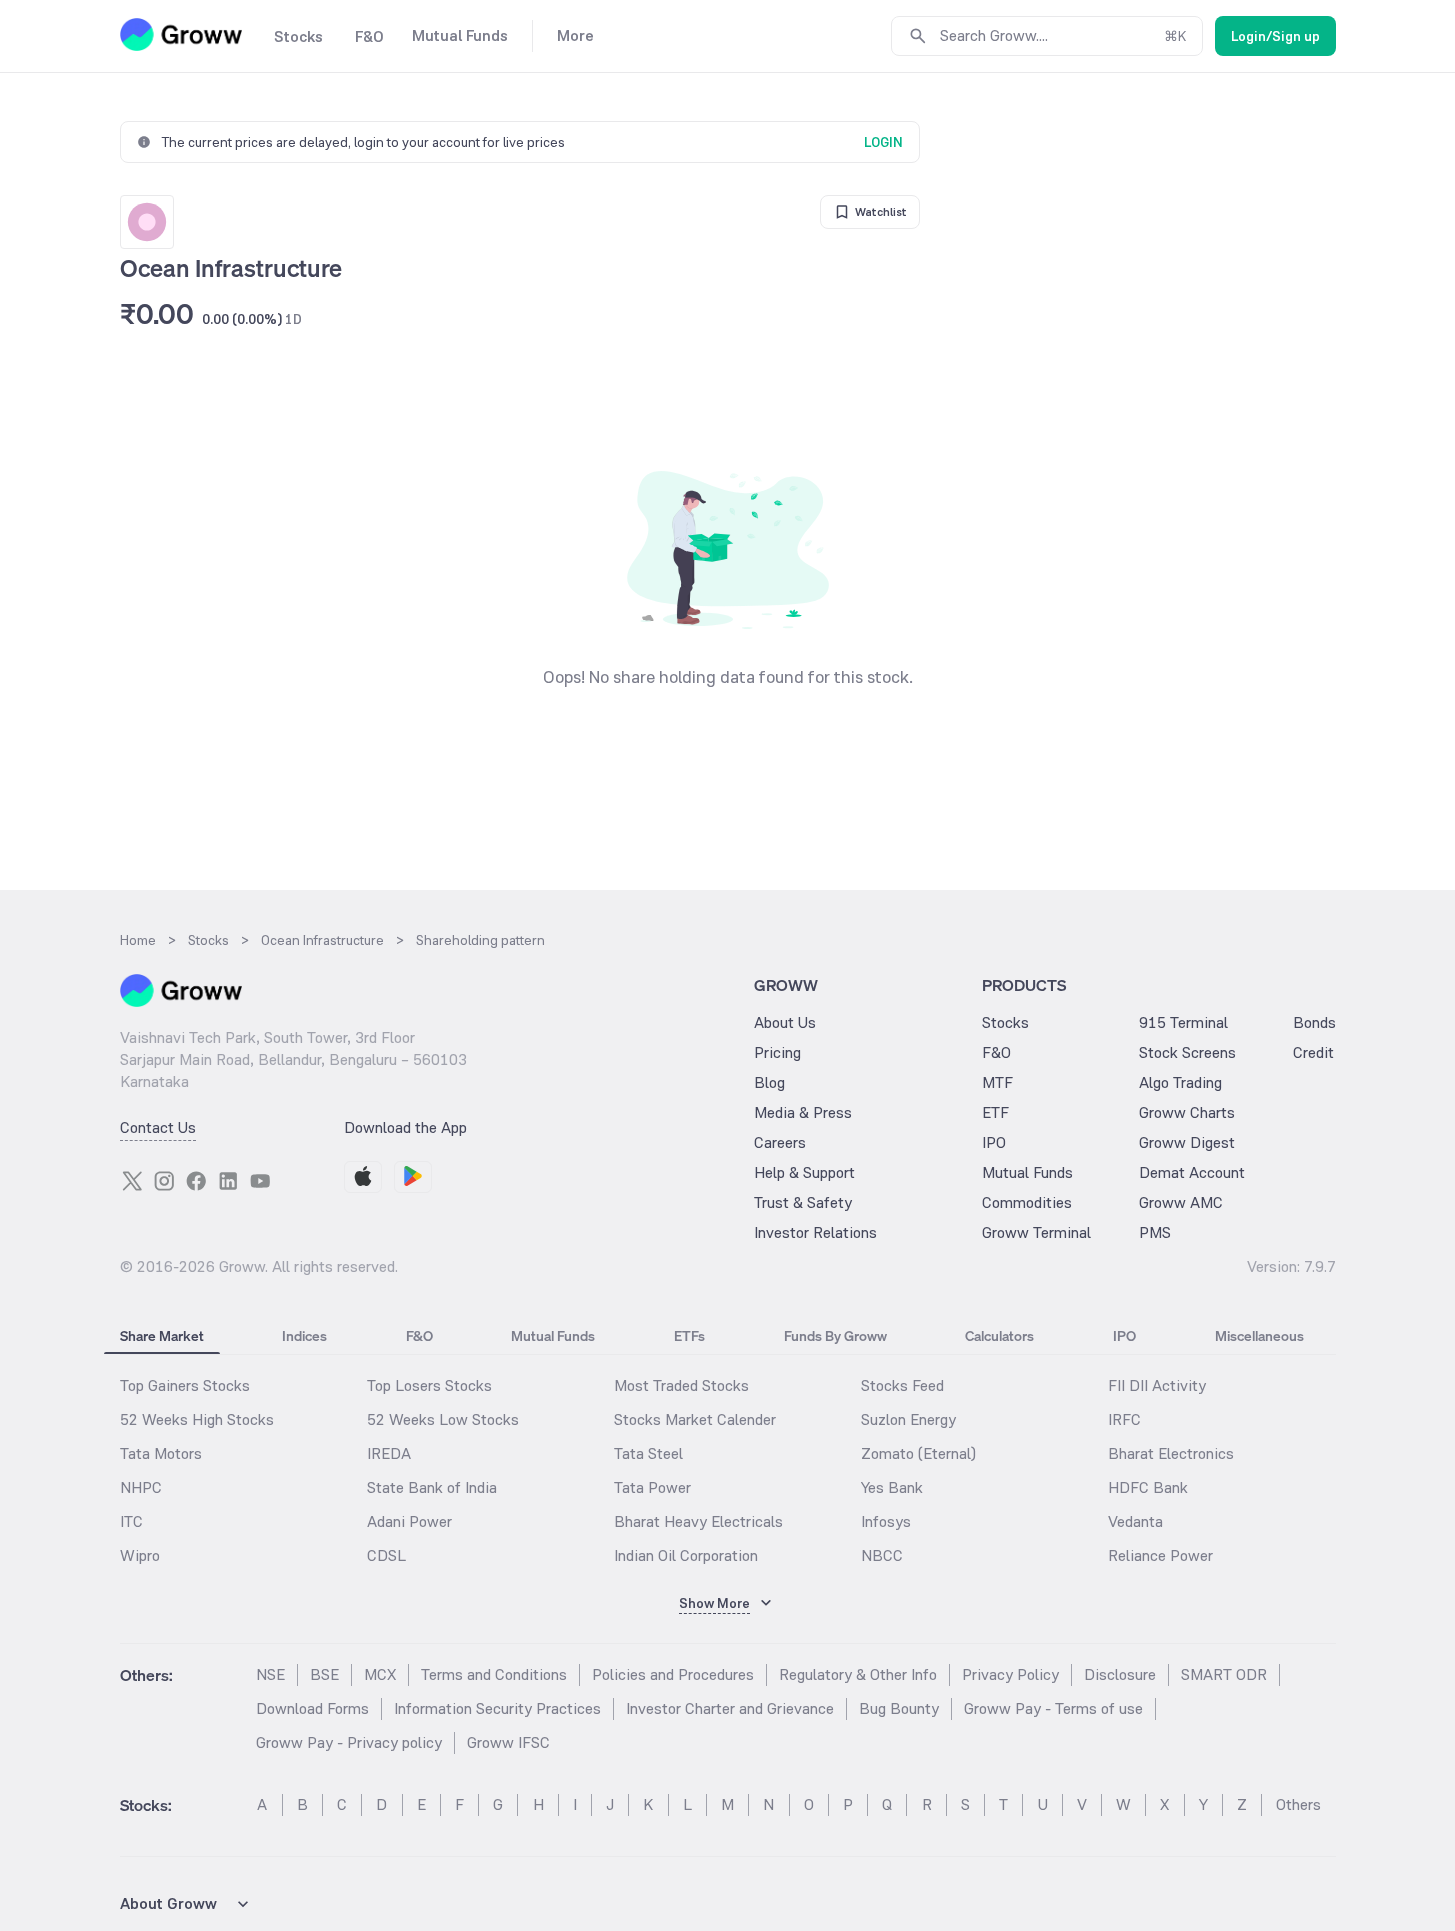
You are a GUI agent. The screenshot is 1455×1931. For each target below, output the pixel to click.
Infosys (886, 1521)
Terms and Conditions (494, 1674)
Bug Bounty (899, 1708)
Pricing (777, 1052)
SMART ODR (1224, 1674)
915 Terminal (1183, 1022)
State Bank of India (432, 1487)
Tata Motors (161, 1453)
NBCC (882, 1555)
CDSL (386, 1555)
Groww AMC (1181, 1202)
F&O (996, 1052)
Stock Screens (1187, 1052)
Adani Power (409, 1521)
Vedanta (1135, 1521)
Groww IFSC (508, 1742)
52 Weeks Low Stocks (443, 1419)
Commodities (1027, 1202)
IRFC (1124, 1419)
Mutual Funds (1027, 1172)
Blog (769, 1082)
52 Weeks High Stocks (197, 1419)
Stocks (1005, 1022)
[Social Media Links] (132, 1181)
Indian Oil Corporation (686, 1555)
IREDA (389, 1453)
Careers (780, 1142)
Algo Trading (1180, 1082)
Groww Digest (1187, 1142)
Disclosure (1120, 1674)
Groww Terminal (1036, 1232)
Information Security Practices (497, 1708)
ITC (131, 1521)
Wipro (140, 1555)
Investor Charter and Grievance (730, 1708)
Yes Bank (892, 1487)
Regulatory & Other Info (858, 1674)
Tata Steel (648, 1453)
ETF (995, 1112)
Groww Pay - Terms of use (1053, 1708)
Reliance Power (1160, 1555)
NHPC (141, 1487)
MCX (380, 1674)
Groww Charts (1187, 1112)
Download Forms (312, 1708)
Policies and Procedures (673, 1674)
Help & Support (804, 1172)
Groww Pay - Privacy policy (349, 1742)
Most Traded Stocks (681, 1385)
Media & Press (803, 1112)
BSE (324, 1674)
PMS (1155, 1232)
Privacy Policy (1010, 1674)
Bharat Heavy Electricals (698, 1521)
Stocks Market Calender (695, 1419)
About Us (785, 1022)
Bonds (1314, 1022)
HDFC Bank (1148, 1487)
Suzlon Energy (908, 1419)
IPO (994, 1142)
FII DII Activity (1157, 1385)
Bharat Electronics (1171, 1453)
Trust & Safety (803, 1202)
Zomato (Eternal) (918, 1453)
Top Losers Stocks (429, 1385)
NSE (270, 1674)
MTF (997, 1082)
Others (1298, 1804)
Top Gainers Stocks (185, 1385)
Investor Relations (815, 1232)
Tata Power (652, 1487)
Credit (1313, 1052)
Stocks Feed (902, 1385)
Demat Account (1192, 1172)
